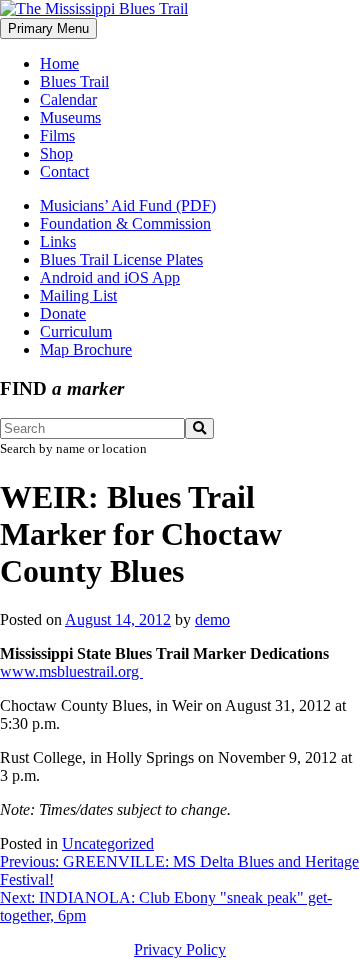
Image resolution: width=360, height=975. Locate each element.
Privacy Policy (180, 949)
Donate (63, 313)
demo (212, 619)
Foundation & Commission (125, 223)
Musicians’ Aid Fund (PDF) (128, 205)
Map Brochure (86, 349)
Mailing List (78, 295)
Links (58, 241)
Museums (70, 117)
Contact (64, 171)
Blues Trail (74, 81)
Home (59, 63)
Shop (56, 153)
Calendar (68, 99)
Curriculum (76, 331)
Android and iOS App (110, 277)
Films (57, 135)
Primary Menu (48, 28)
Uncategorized (108, 843)
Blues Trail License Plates (121, 259)
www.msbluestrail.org (71, 671)
